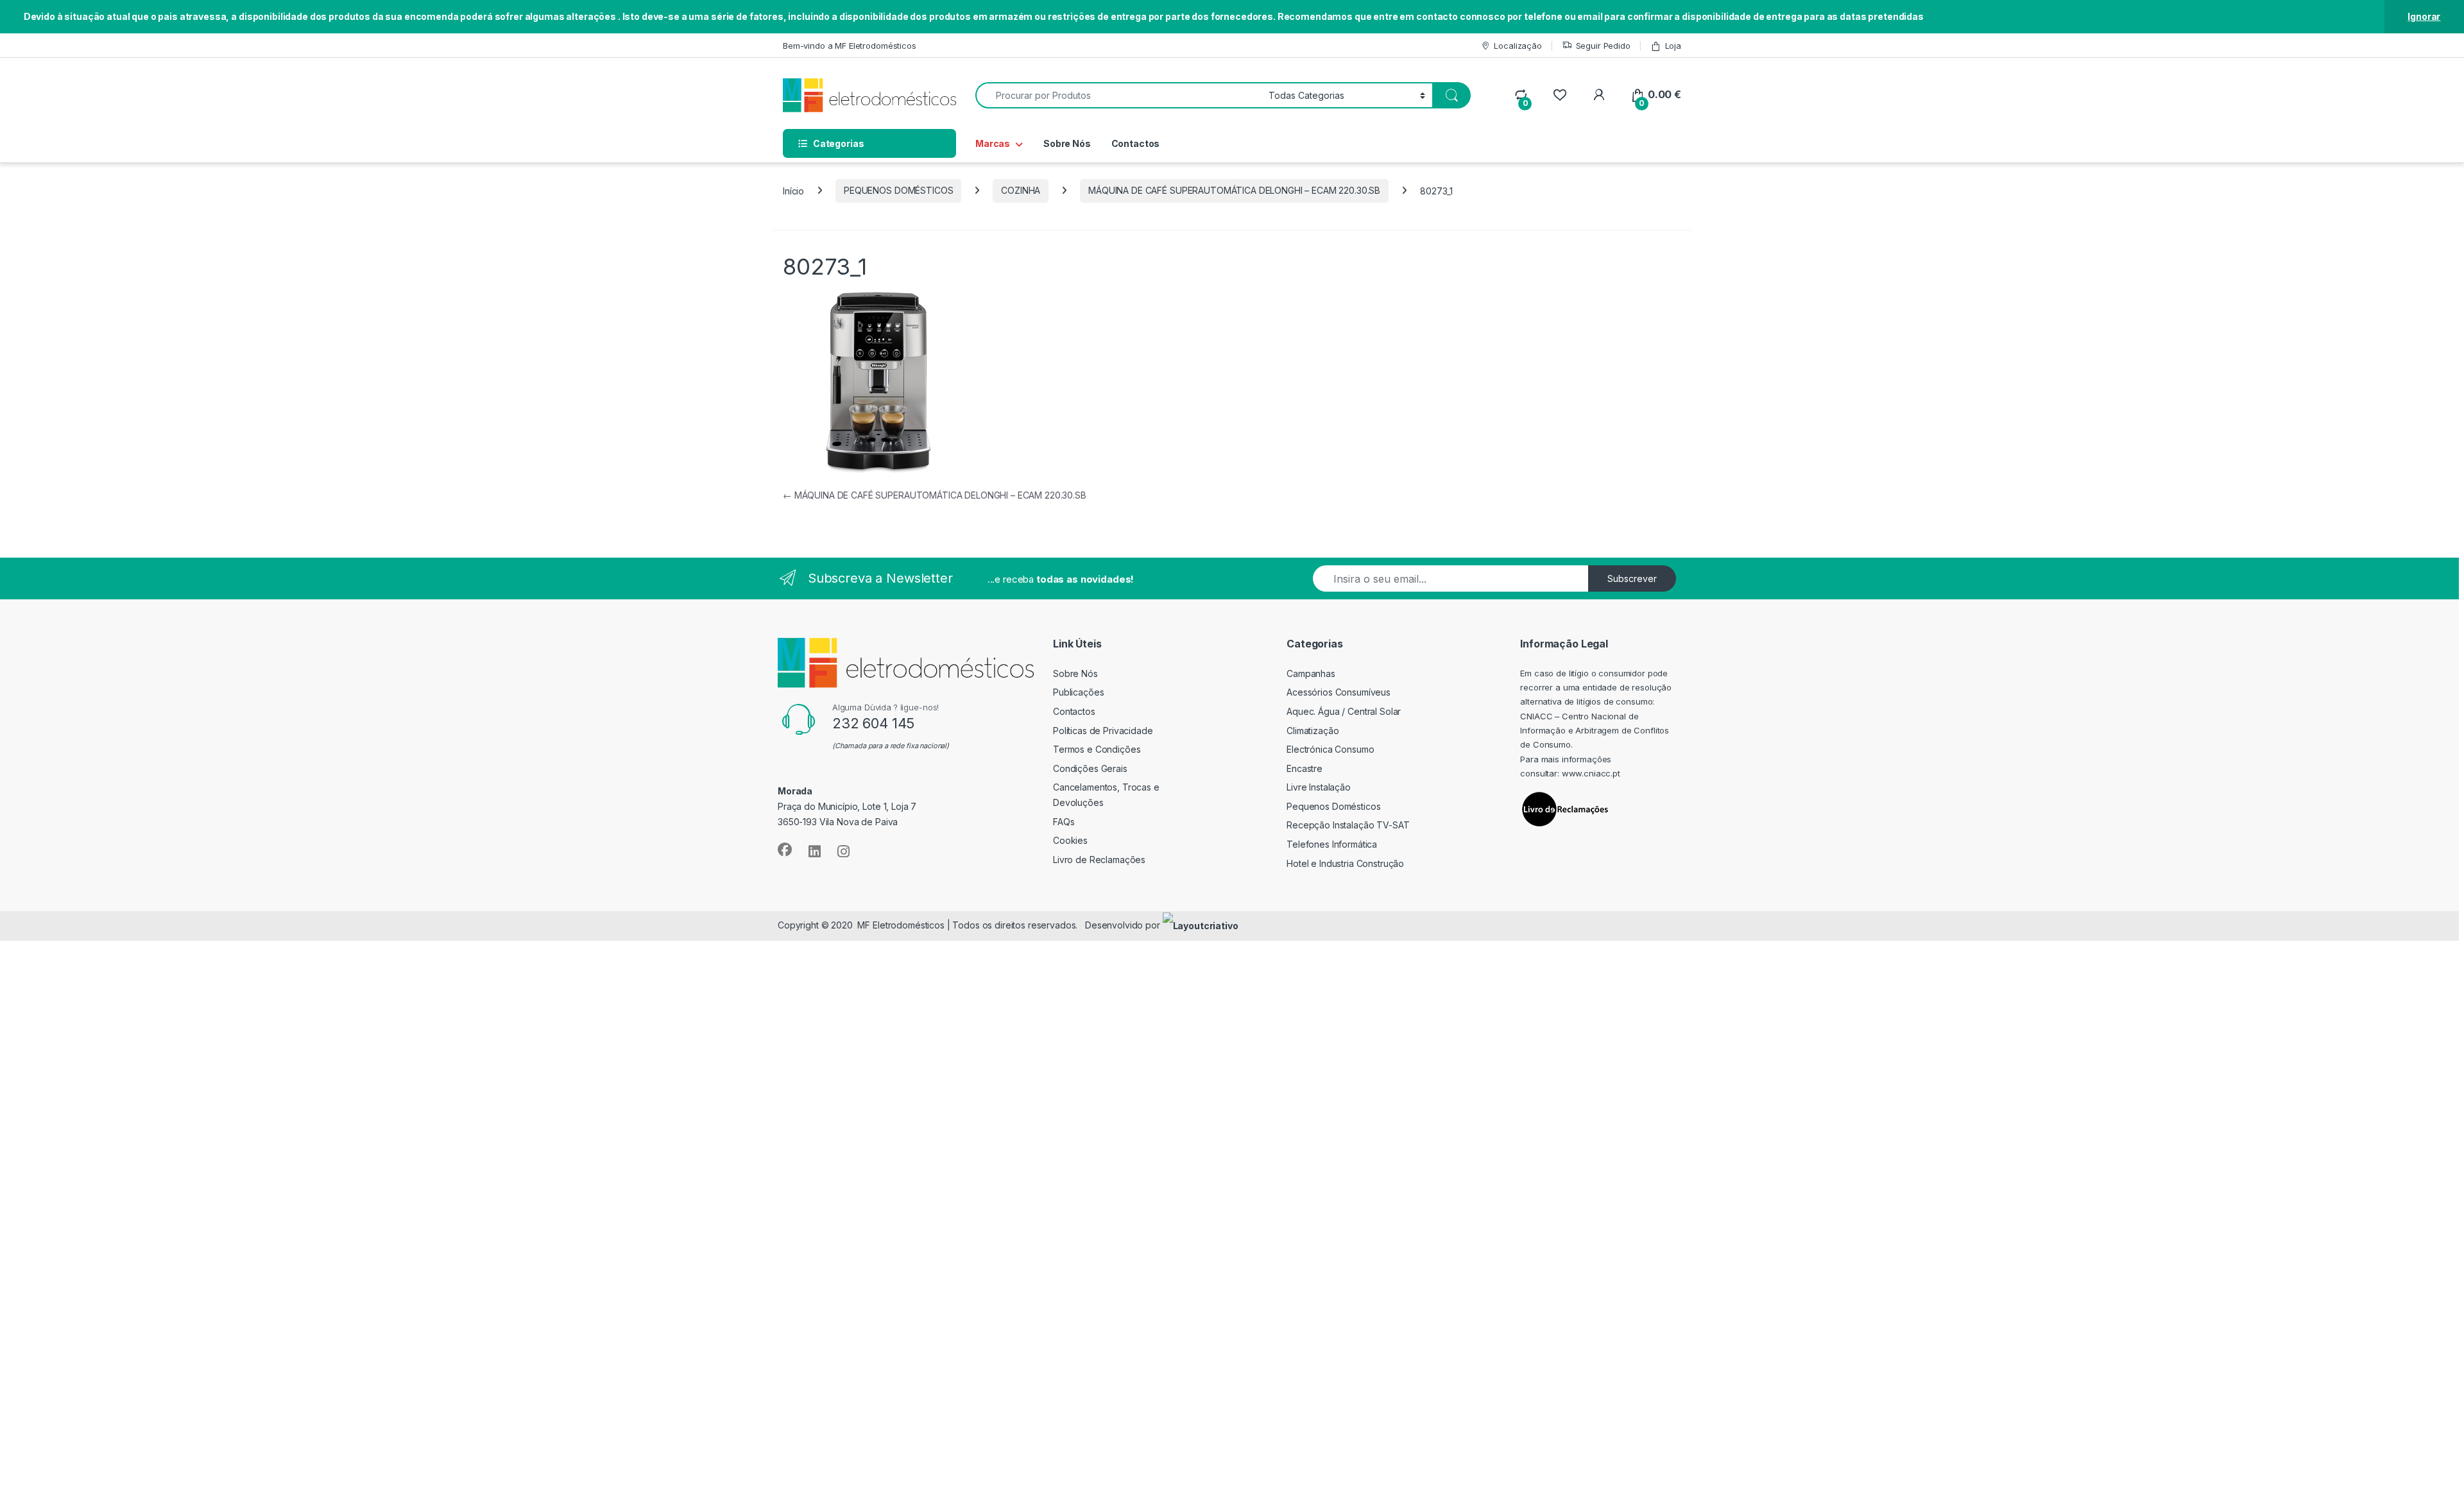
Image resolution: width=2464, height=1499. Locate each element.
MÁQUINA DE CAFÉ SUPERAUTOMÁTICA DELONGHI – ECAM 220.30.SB (1234, 190)
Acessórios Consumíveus (1339, 692)
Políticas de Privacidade (1103, 731)
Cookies (1070, 840)
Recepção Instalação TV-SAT (1348, 825)
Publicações (1078, 692)
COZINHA (1021, 190)
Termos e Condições (1097, 749)
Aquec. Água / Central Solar (1344, 711)
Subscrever (1632, 578)
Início (793, 190)
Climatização (1313, 731)
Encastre (1305, 768)
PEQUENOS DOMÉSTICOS (898, 190)
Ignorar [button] (2424, 16)
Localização (1518, 46)
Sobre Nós (1067, 143)
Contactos (1136, 143)
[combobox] (1118, 95)
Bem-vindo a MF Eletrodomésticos (850, 46)
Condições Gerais (1090, 768)
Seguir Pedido (1603, 46)
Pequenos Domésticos (1333, 806)
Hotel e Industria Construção (1345, 863)
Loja (1673, 46)
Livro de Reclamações (1099, 860)
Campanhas (1311, 673)
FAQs (1064, 822)
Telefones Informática (1332, 844)
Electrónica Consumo (1330, 749)
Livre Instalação (1319, 787)
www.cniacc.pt (1591, 773)
